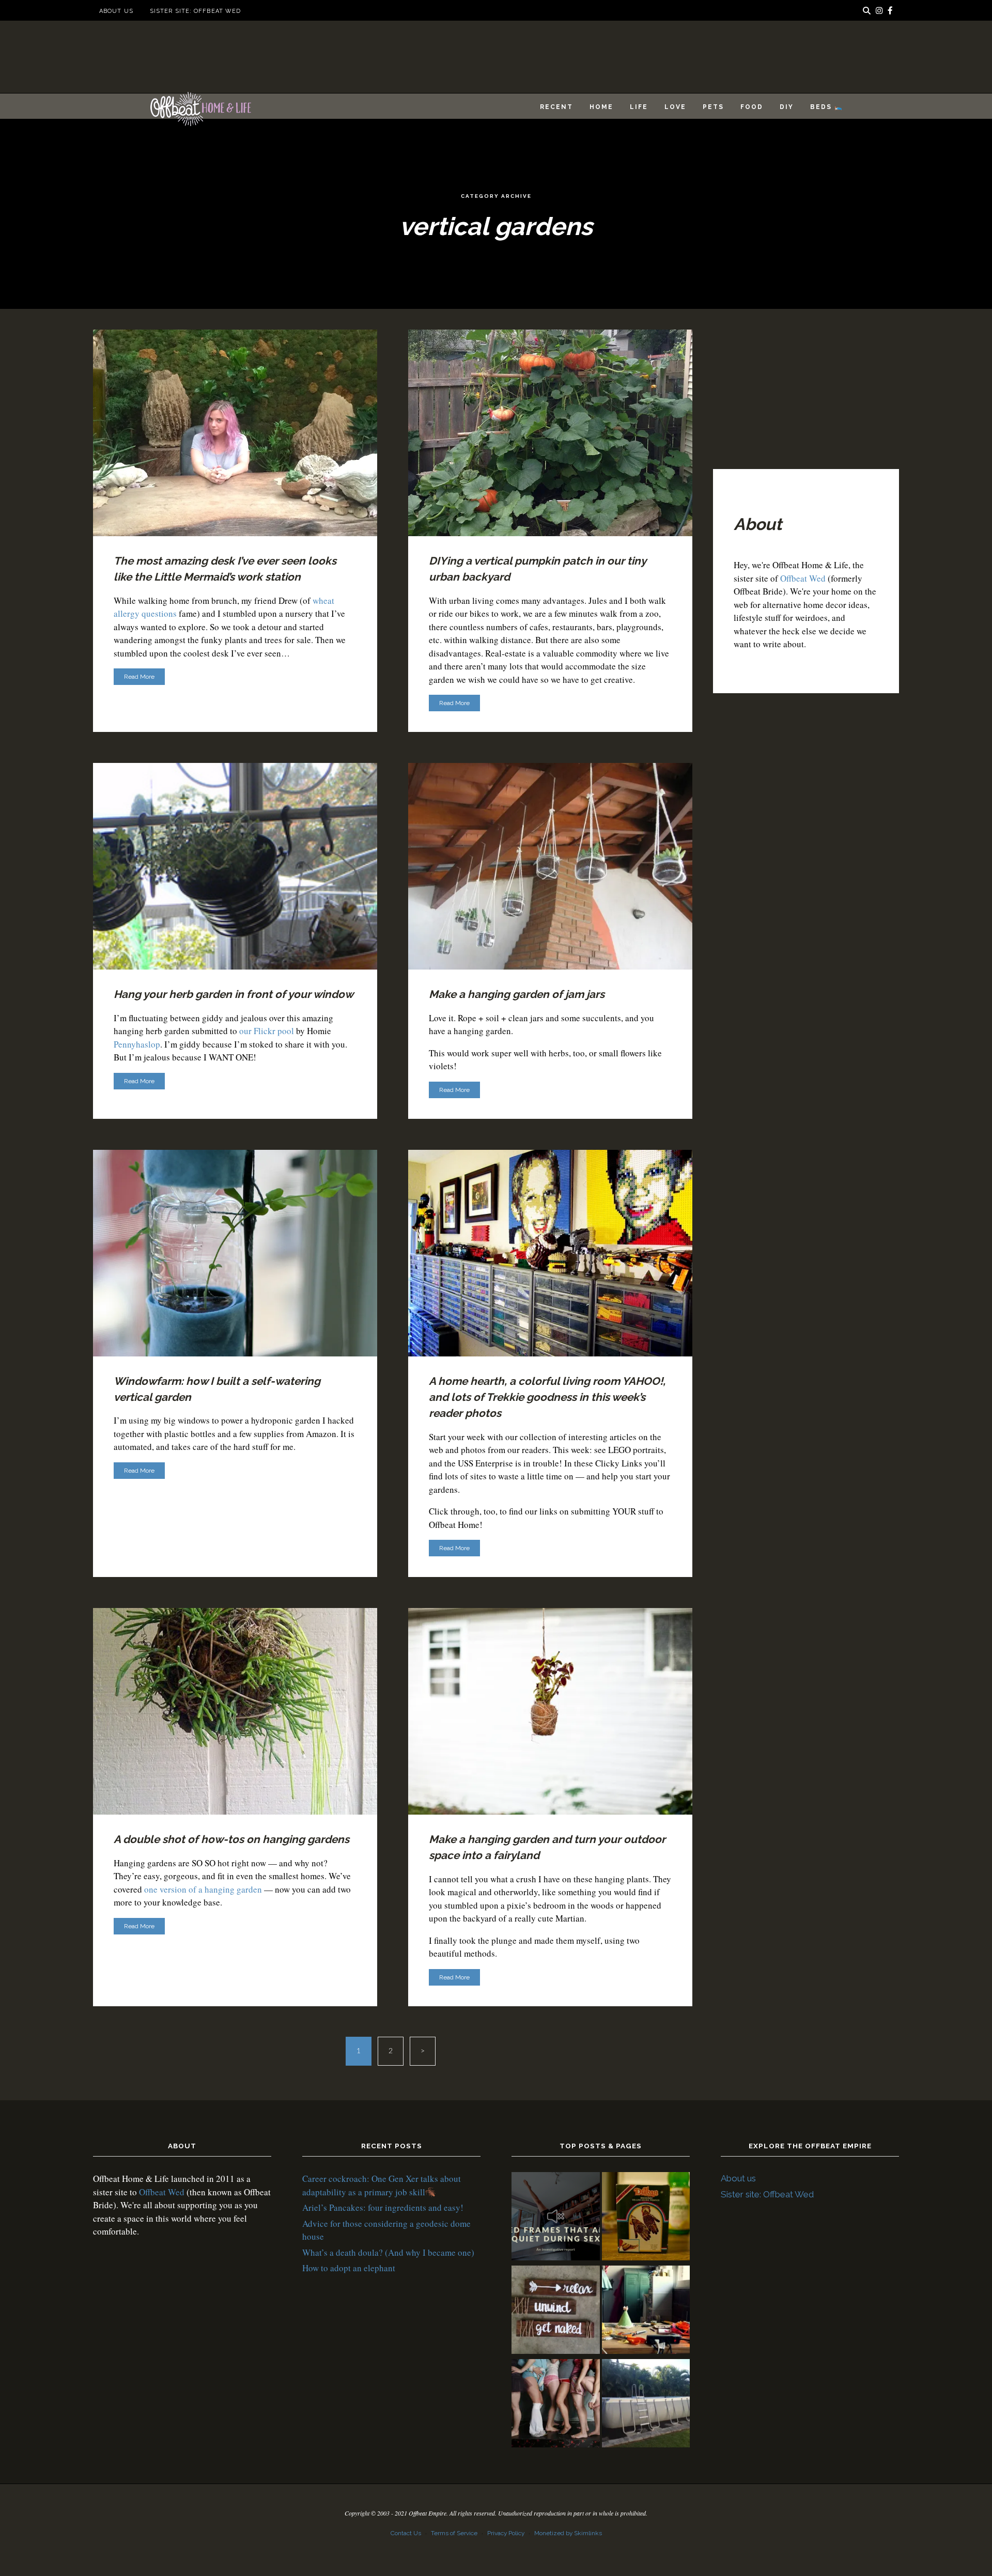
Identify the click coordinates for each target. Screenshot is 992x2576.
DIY (787, 107)
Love (675, 107)
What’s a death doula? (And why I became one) (388, 2252)
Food (752, 107)
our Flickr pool (267, 1031)
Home (601, 107)
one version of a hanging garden (203, 1889)
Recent (556, 107)
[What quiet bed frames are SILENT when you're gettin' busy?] (556, 2218)
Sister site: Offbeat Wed (195, 11)
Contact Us (406, 2533)
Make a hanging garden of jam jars (517, 994)
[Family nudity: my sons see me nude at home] (556, 2311)
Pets (713, 107)
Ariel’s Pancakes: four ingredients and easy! (383, 2207)
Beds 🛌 (827, 107)
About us (116, 11)
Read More (139, 677)
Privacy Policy (506, 2533)
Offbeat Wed (803, 578)
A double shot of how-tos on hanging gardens (231, 1839)
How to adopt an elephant (349, 2268)
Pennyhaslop (137, 1044)
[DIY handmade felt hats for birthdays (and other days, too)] (646, 2311)
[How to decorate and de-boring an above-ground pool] (646, 2405)
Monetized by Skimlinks (568, 2533)
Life (639, 107)
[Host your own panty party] (556, 2405)
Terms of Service (454, 2533)
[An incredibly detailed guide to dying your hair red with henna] (646, 2218)
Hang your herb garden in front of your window (234, 994)
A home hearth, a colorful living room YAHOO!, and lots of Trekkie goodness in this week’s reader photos (547, 1397)
